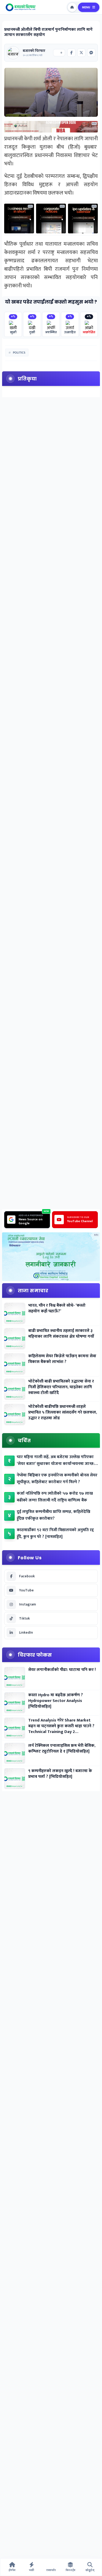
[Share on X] (81, 53)
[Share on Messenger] (91, 53)
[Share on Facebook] (71, 53)
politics (19, 353)
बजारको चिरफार (34, 51)
